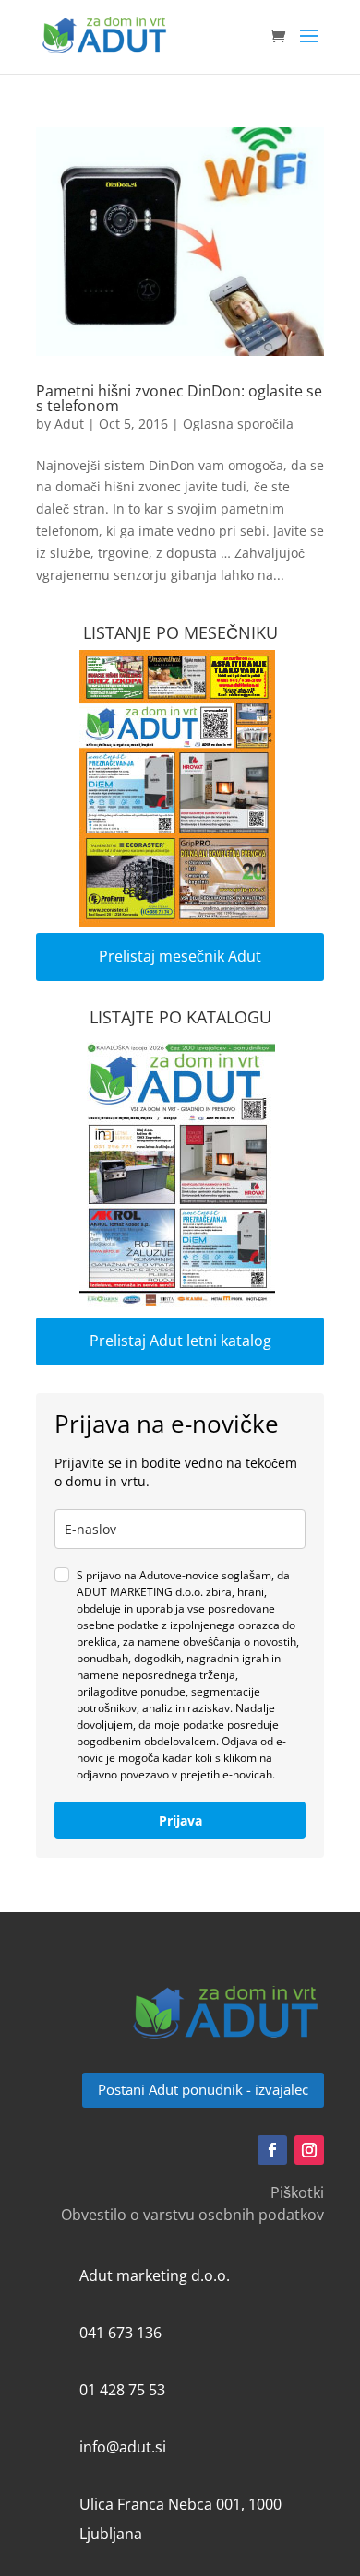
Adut (69, 424)
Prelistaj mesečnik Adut (180, 956)
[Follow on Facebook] (272, 2150)
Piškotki (297, 2192)
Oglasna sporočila (238, 424)
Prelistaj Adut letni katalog (180, 1341)
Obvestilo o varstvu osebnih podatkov (192, 2215)
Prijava (180, 1820)
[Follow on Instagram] (309, 2150)
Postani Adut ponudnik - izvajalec (203, 2089)
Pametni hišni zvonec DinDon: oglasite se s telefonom (179, 398)
